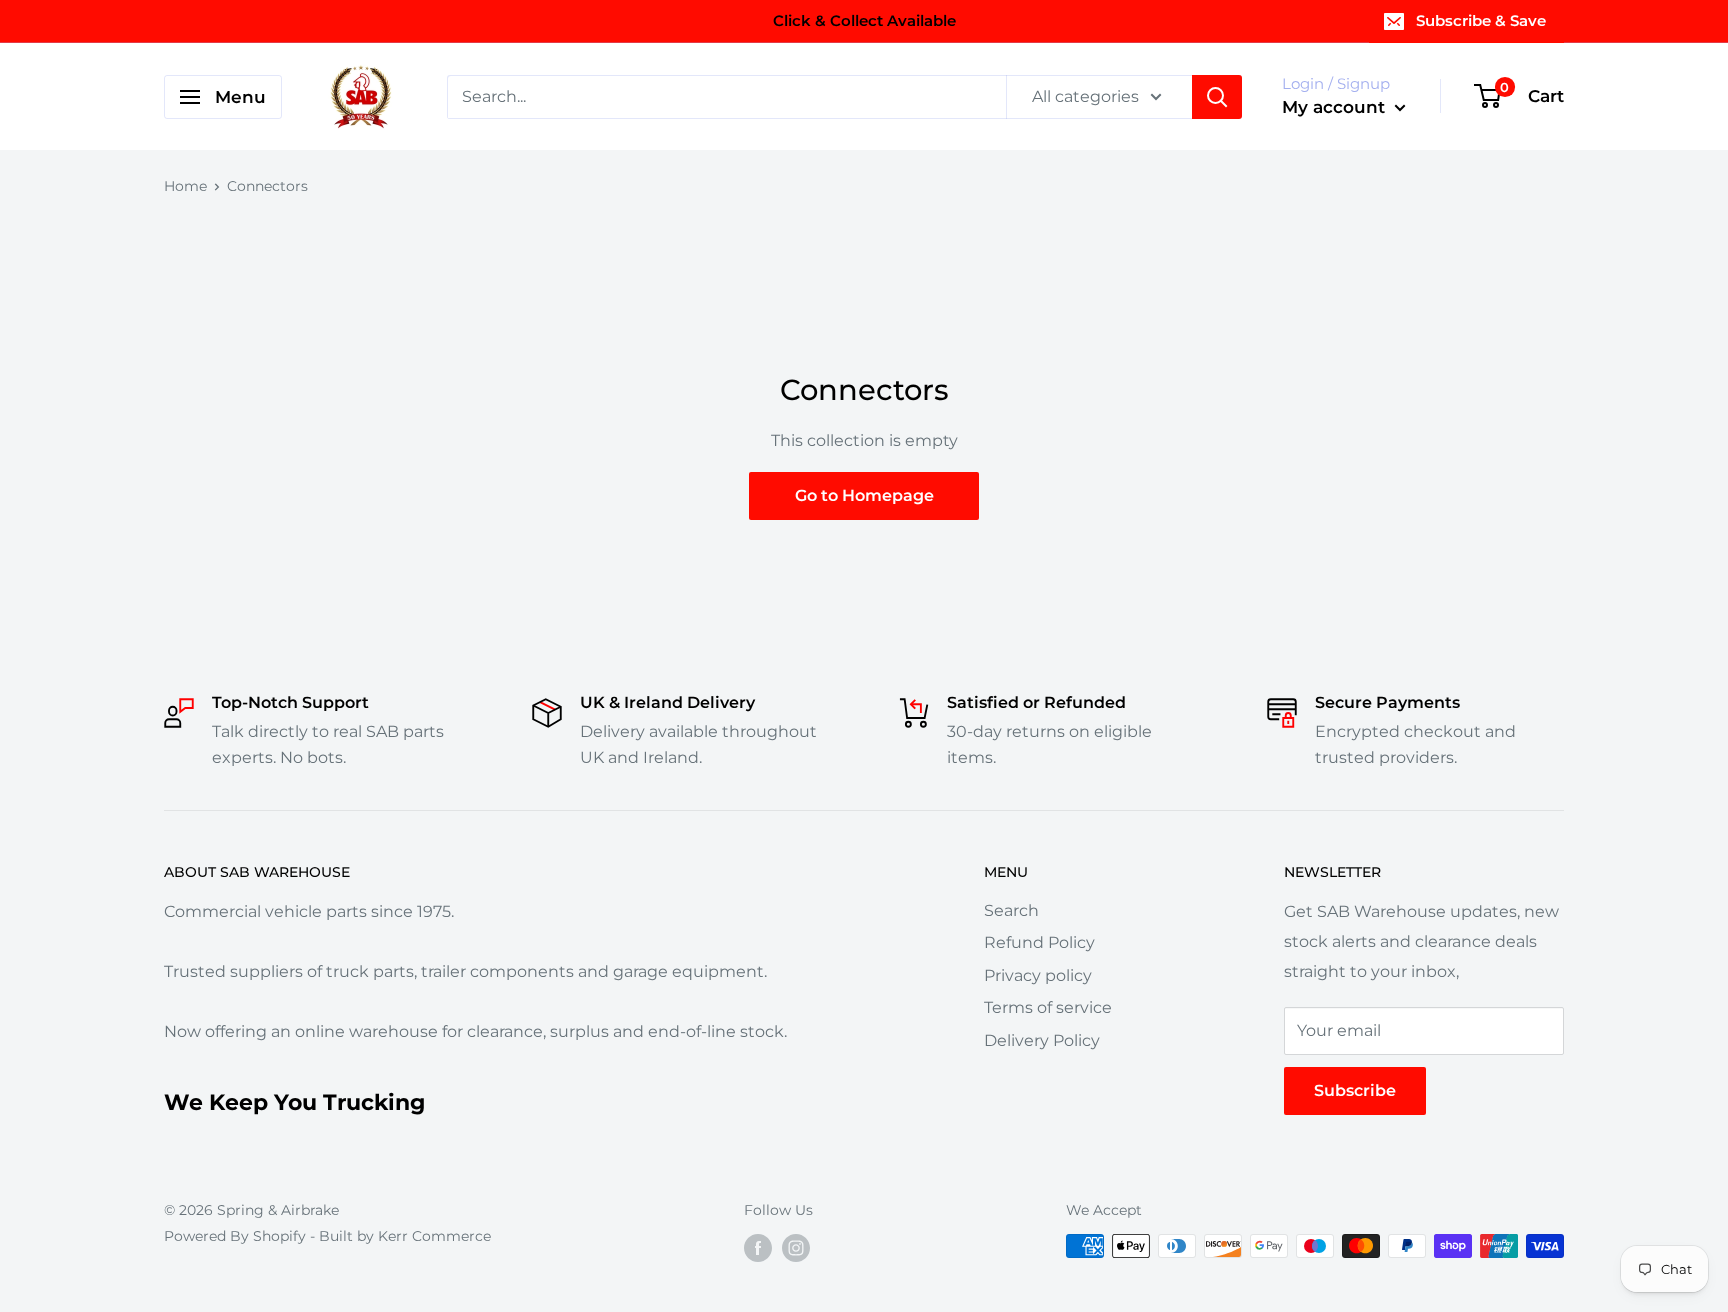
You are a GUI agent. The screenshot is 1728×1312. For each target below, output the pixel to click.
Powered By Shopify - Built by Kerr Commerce (327, 1236)
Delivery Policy (1042, 1040)
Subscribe (1355, 1090)
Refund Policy (1039, 942)
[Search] (1217, 97)
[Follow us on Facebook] (758, 1248)
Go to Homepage (864, 495)
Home (185, 186)
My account (1336, 107)
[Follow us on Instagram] (796, 1248)
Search (1011, 910)
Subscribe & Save (1481, 20)
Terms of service (1048, 1007)
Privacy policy (1038, 975)
